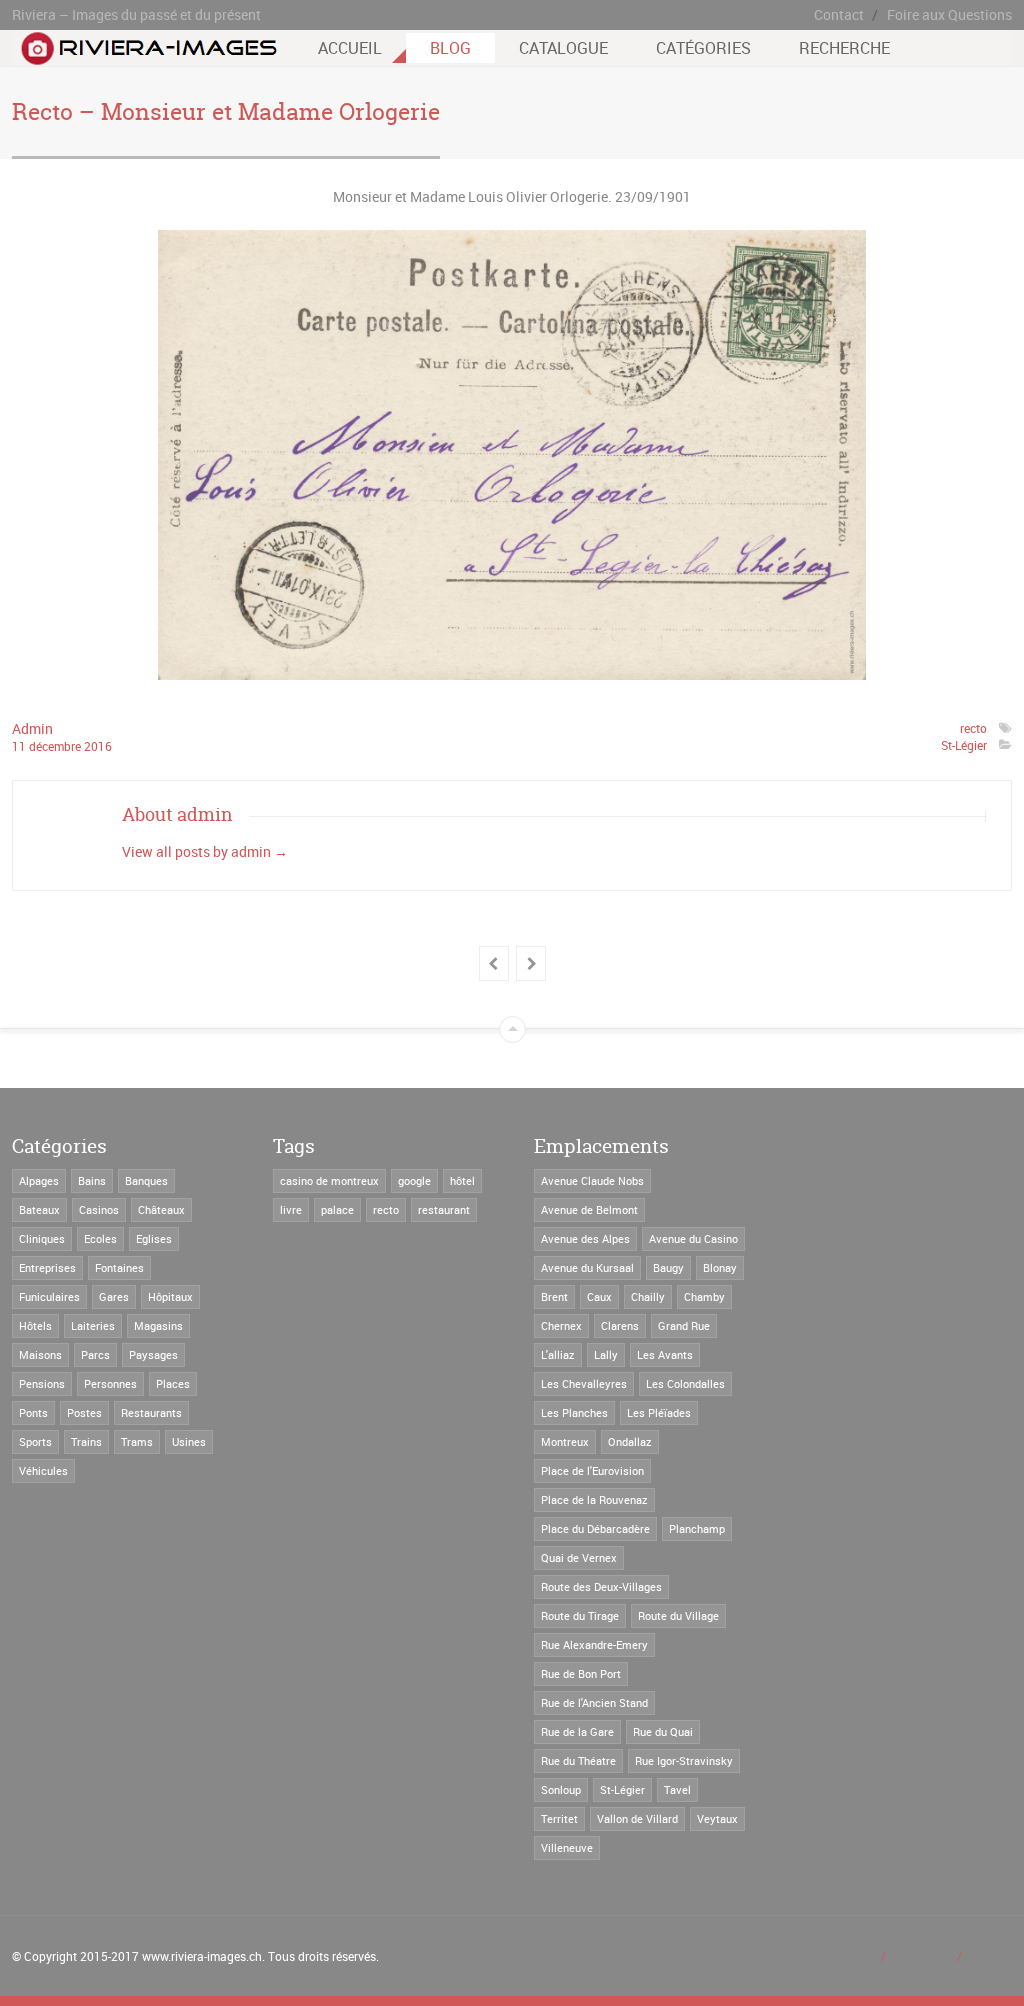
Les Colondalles (685, 1383)
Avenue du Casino (693, 1238)
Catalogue (563, 48)
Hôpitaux (170, 1296)
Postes (84, 1412)
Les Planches (574, 1412)
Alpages (39, 1180)
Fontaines (119, 1267)
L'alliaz (558, 1354)
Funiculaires (49, 1296)
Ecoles (100, 1238)
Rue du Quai (663, 1731)
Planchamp (697, 1528)
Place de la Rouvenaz (594, 1499)
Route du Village (678, 1615)
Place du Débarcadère (595, 1528)
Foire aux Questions (949, 14)
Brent (554, 1296)
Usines (189, 1441)
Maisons (40, 1354)
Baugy (668, 1267)
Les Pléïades (659, 1412)
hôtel (462, 1180)
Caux (599, 1296)
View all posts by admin (205, 851)
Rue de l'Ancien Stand (594, 1702)
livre (291, 1209)
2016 (98, 746)
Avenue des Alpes (585, 1238)
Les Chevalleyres (584, 1383)
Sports (35, 1441)
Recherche (844, 48)
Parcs (95, 1354)
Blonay (720, 1267)
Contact (839, 14)
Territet (559, 1818)
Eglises (154, 1238)
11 (20, 746)
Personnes (110, 1383)
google (414, 1180)
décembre (56, 746)
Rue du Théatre (578, 1760)
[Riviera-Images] (146, 55)
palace (337, 1209)
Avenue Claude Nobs (592, 1180)
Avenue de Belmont (589, 1209)
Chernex (561, 1325)
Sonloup (561, 1789)
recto (973, 728)
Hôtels (35, 1325)
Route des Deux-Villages (601, 1586)
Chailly (648, 1296)
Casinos (99, 1209)
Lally (606, 1354)
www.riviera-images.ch (202, 1956)
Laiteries (93, 1325)
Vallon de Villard (637, 1818)
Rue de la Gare (577, 1731)
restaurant (444, 1209)
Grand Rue (684, 1325)
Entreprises (47, 1267)
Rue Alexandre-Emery (594, 1644)
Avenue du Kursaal (587, 1267)
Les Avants (665, 1354)
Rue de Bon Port (581, 1673)
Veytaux (717, 1818)
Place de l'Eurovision (592, 1470)
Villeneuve (567, 1847)
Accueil (350, 48)
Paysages (153, 1354)
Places (173, 1383)
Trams (137, 1441)
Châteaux (161, 1209)
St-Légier (964, 745)
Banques (146, 1180)
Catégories (703, 48)
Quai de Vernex (579, 1557)
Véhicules (43, 1470)
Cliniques (42, 1238)
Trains (86, 1441)
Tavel (677, 1789)
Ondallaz (630, 1441)
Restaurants (151, 1412)
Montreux (565, 1441)
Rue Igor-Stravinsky (684, 1760)
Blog (450, 48)
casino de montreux (329, 1180)
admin (32, 728)
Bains (92, 1180)
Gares (114, 1296)
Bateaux (39, 1209)
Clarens (620, 1325)
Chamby (704, 1296)
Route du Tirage (580, 1615)
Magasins (158, 1325)
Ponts (33, 1412)
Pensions (42, 1383)
